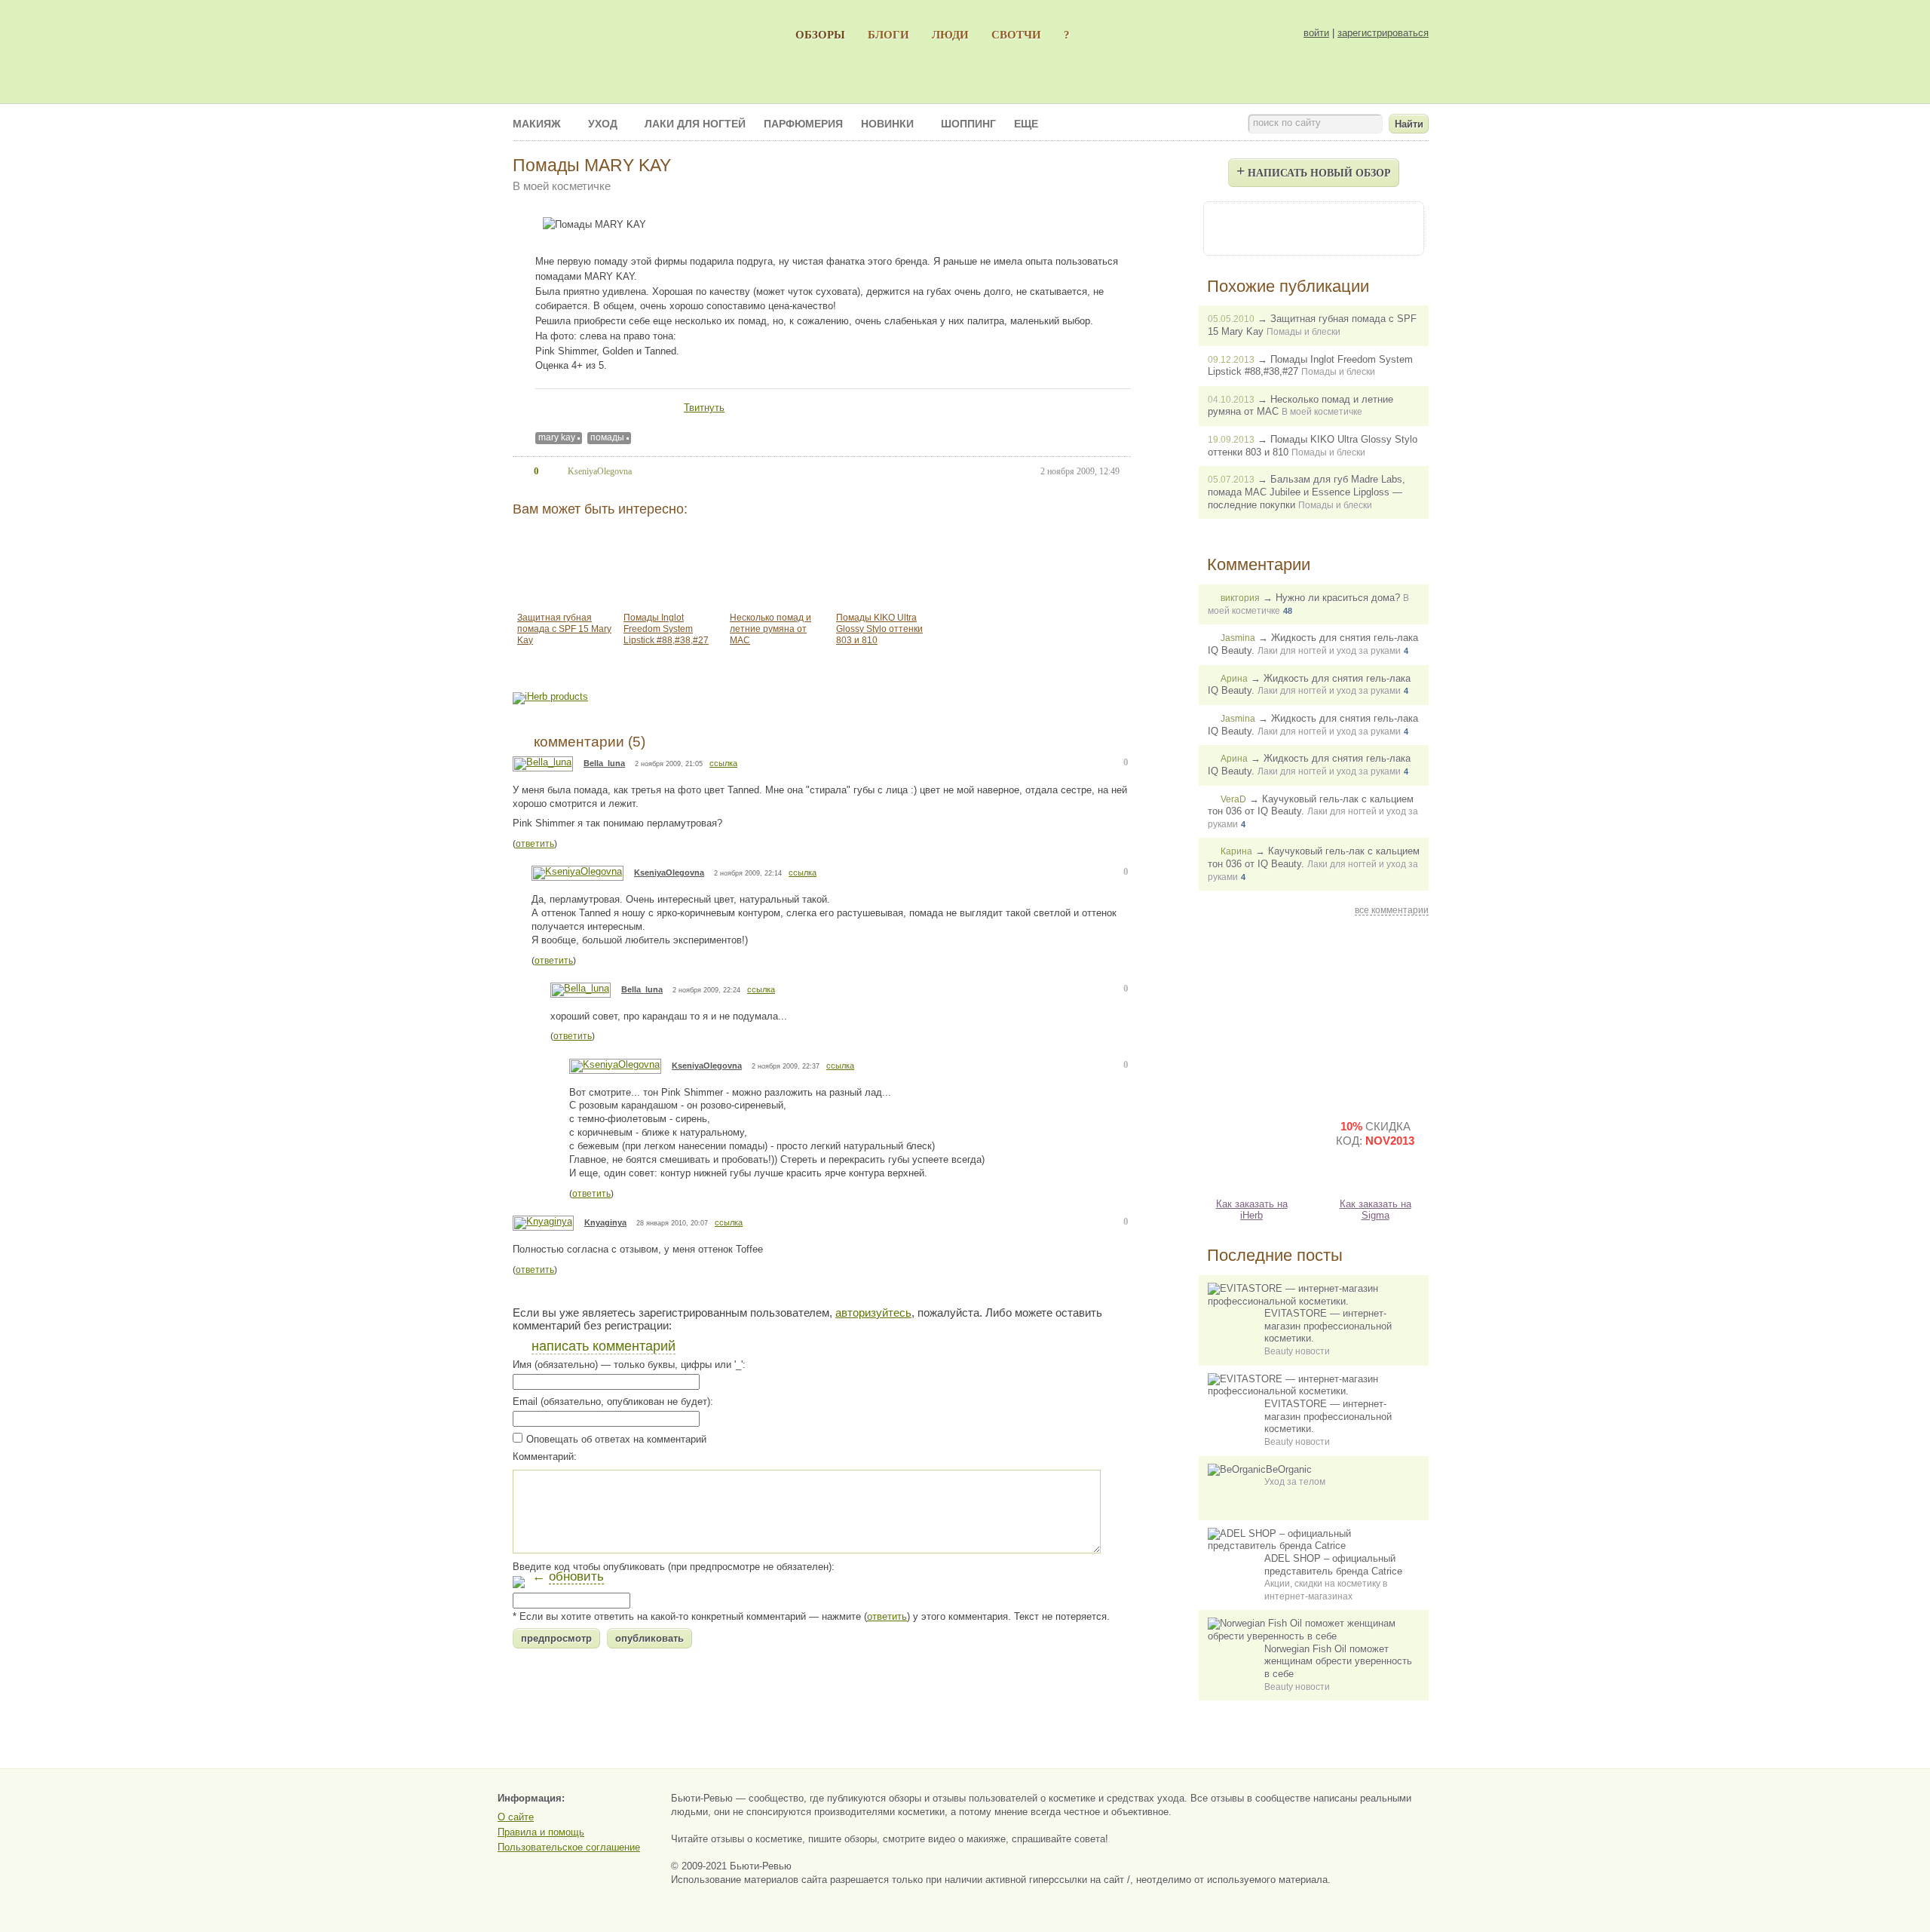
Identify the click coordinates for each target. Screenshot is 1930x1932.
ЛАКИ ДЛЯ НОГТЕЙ (695, 124)
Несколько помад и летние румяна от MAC (770, 629)
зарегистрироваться (1383, 33)
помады (607, 437)
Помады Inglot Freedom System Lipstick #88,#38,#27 (666, 629)
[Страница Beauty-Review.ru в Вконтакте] (1313, 227)
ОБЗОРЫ (820, 34)
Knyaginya (605, 1222)
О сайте (516, 1817)
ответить (535, 844)
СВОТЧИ (1016, 34)
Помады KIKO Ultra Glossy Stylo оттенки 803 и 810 (879, 629)
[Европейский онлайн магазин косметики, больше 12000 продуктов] (1375, 1014)
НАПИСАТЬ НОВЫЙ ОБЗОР (1314, 170)
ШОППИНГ (968, 124)
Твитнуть (704, 408)
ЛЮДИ (950, 34)
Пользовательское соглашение (569, 1847)
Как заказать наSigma (1376, 1210)
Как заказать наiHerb (1252, 1210)
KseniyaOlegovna (669, 872)
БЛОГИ (888, 34)
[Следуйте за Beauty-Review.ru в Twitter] (1354, 227)
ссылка (723, 763)
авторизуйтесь (873, 1313)
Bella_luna (604, 763)
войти (1316, 33)
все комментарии (1392, 910)
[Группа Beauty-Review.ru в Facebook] (1273, 227)
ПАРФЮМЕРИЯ (803, 124)
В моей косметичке (562, 186)
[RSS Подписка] (1395, 227)
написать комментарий (604, 1346)
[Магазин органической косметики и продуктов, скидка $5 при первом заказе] (1251, 1145)
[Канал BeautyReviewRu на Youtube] (1232, 227)
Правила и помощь (541, 1832)
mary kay (557, 437)
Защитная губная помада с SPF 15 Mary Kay (564, 629)
